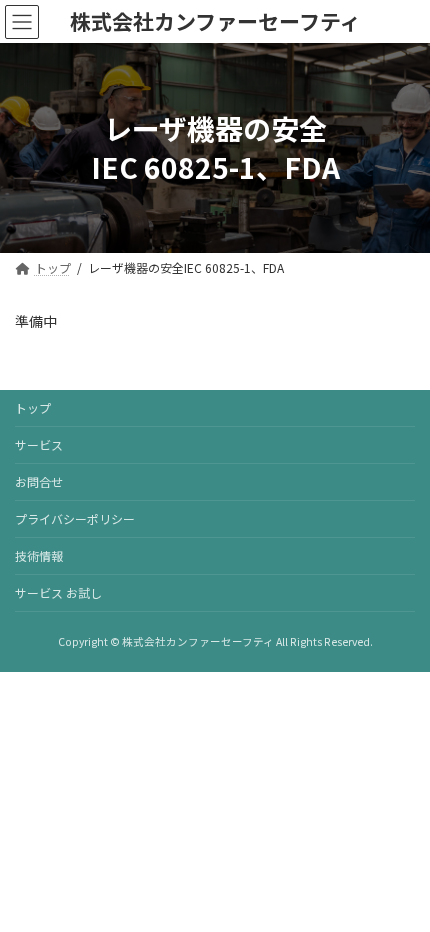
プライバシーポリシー (75, 518)
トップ (33, 407)
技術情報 (39, 555)
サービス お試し (58, 592)
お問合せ (39, 481)
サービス (39, 444)
